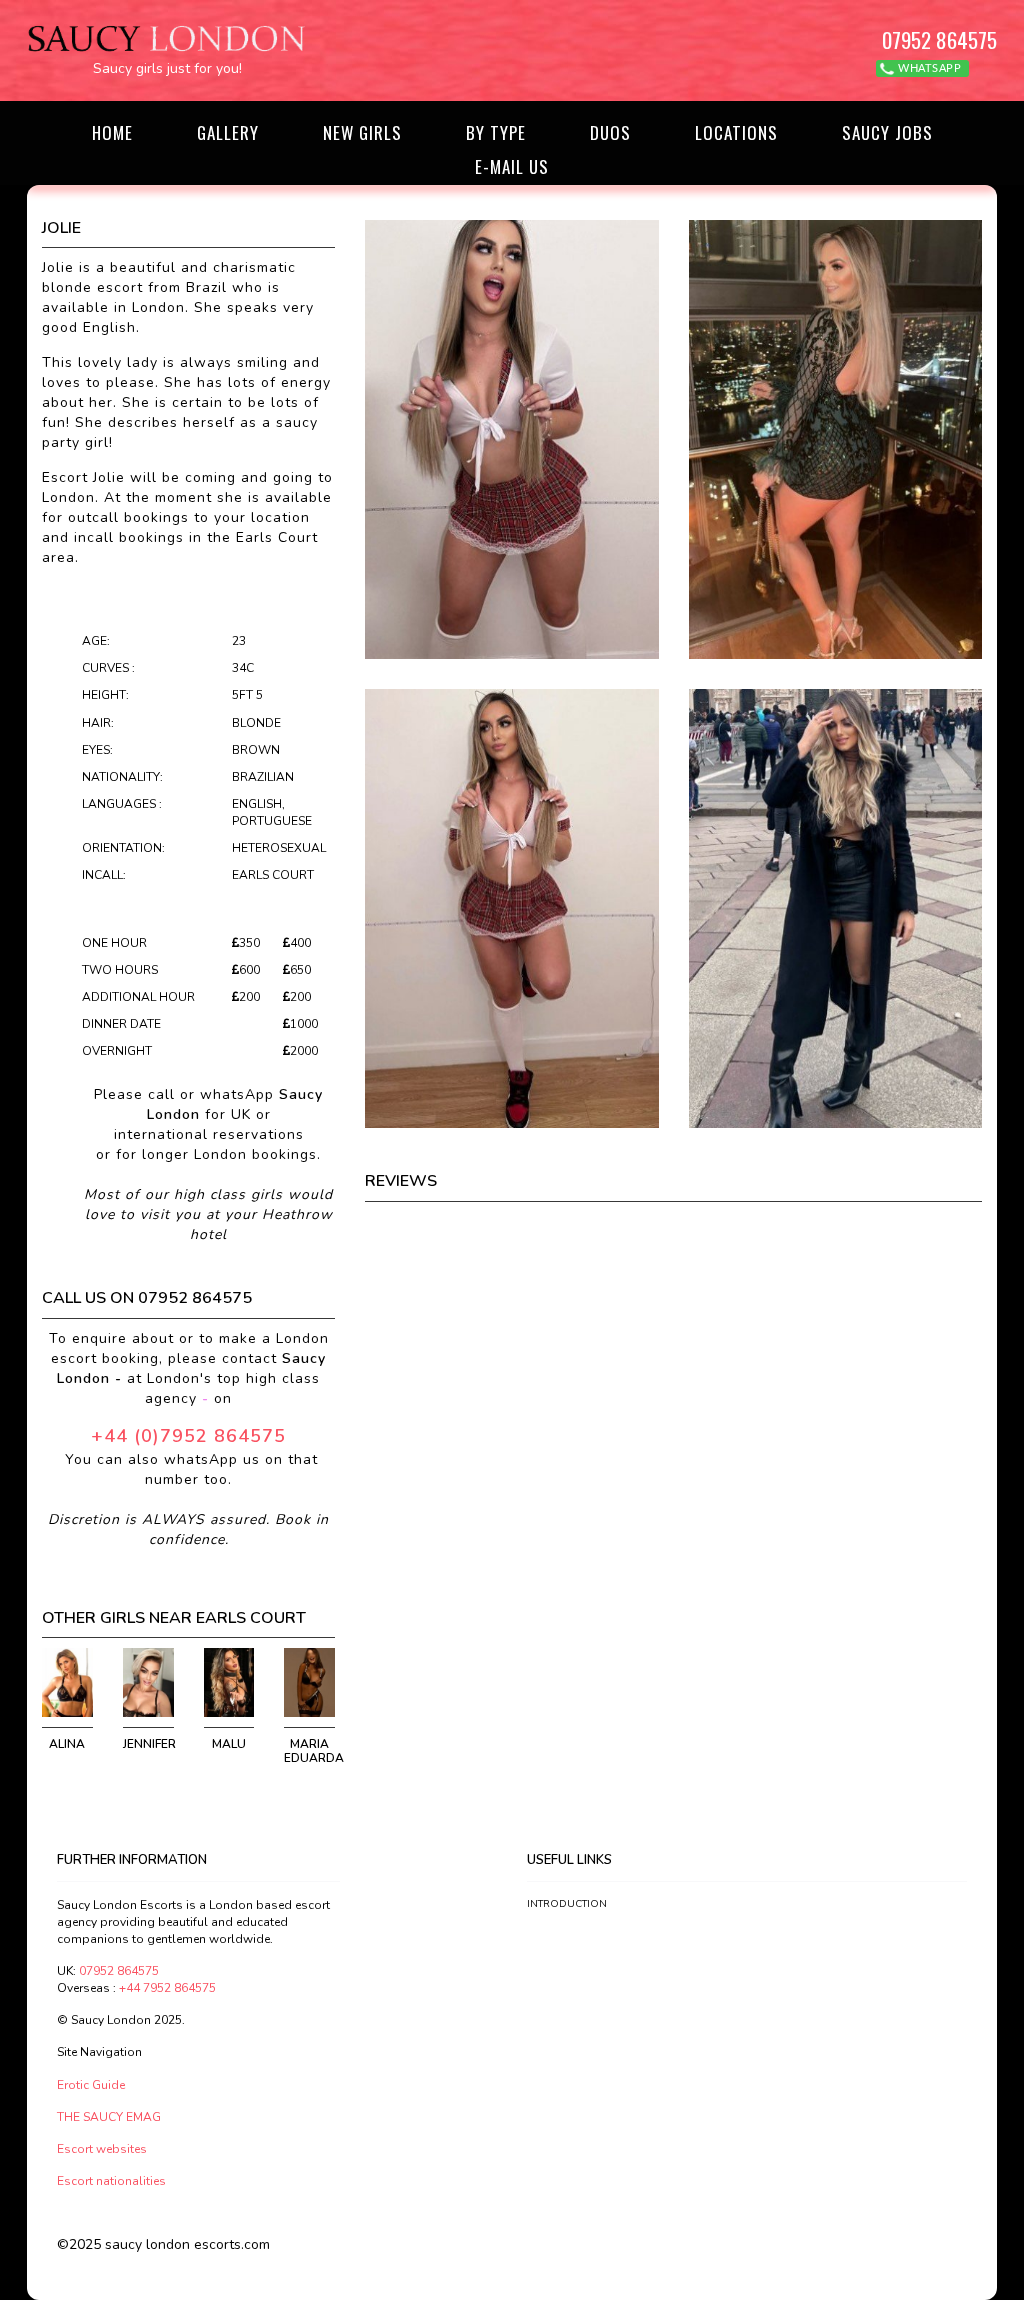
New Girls (362, 132)
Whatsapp (928, 68)
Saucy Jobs (887, 132)
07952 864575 (939, 39)
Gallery (228, 132)
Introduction (567, 1904)
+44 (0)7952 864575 (188, 1436)
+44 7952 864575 (167, 1988)
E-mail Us (512, 166)
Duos (610, 132)
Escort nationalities (111, 2181)
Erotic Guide (91, 2085)
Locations (736, 132)
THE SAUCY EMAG (109, 2117)
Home (112, 132)
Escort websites (102, 2149)
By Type (496, 132)
